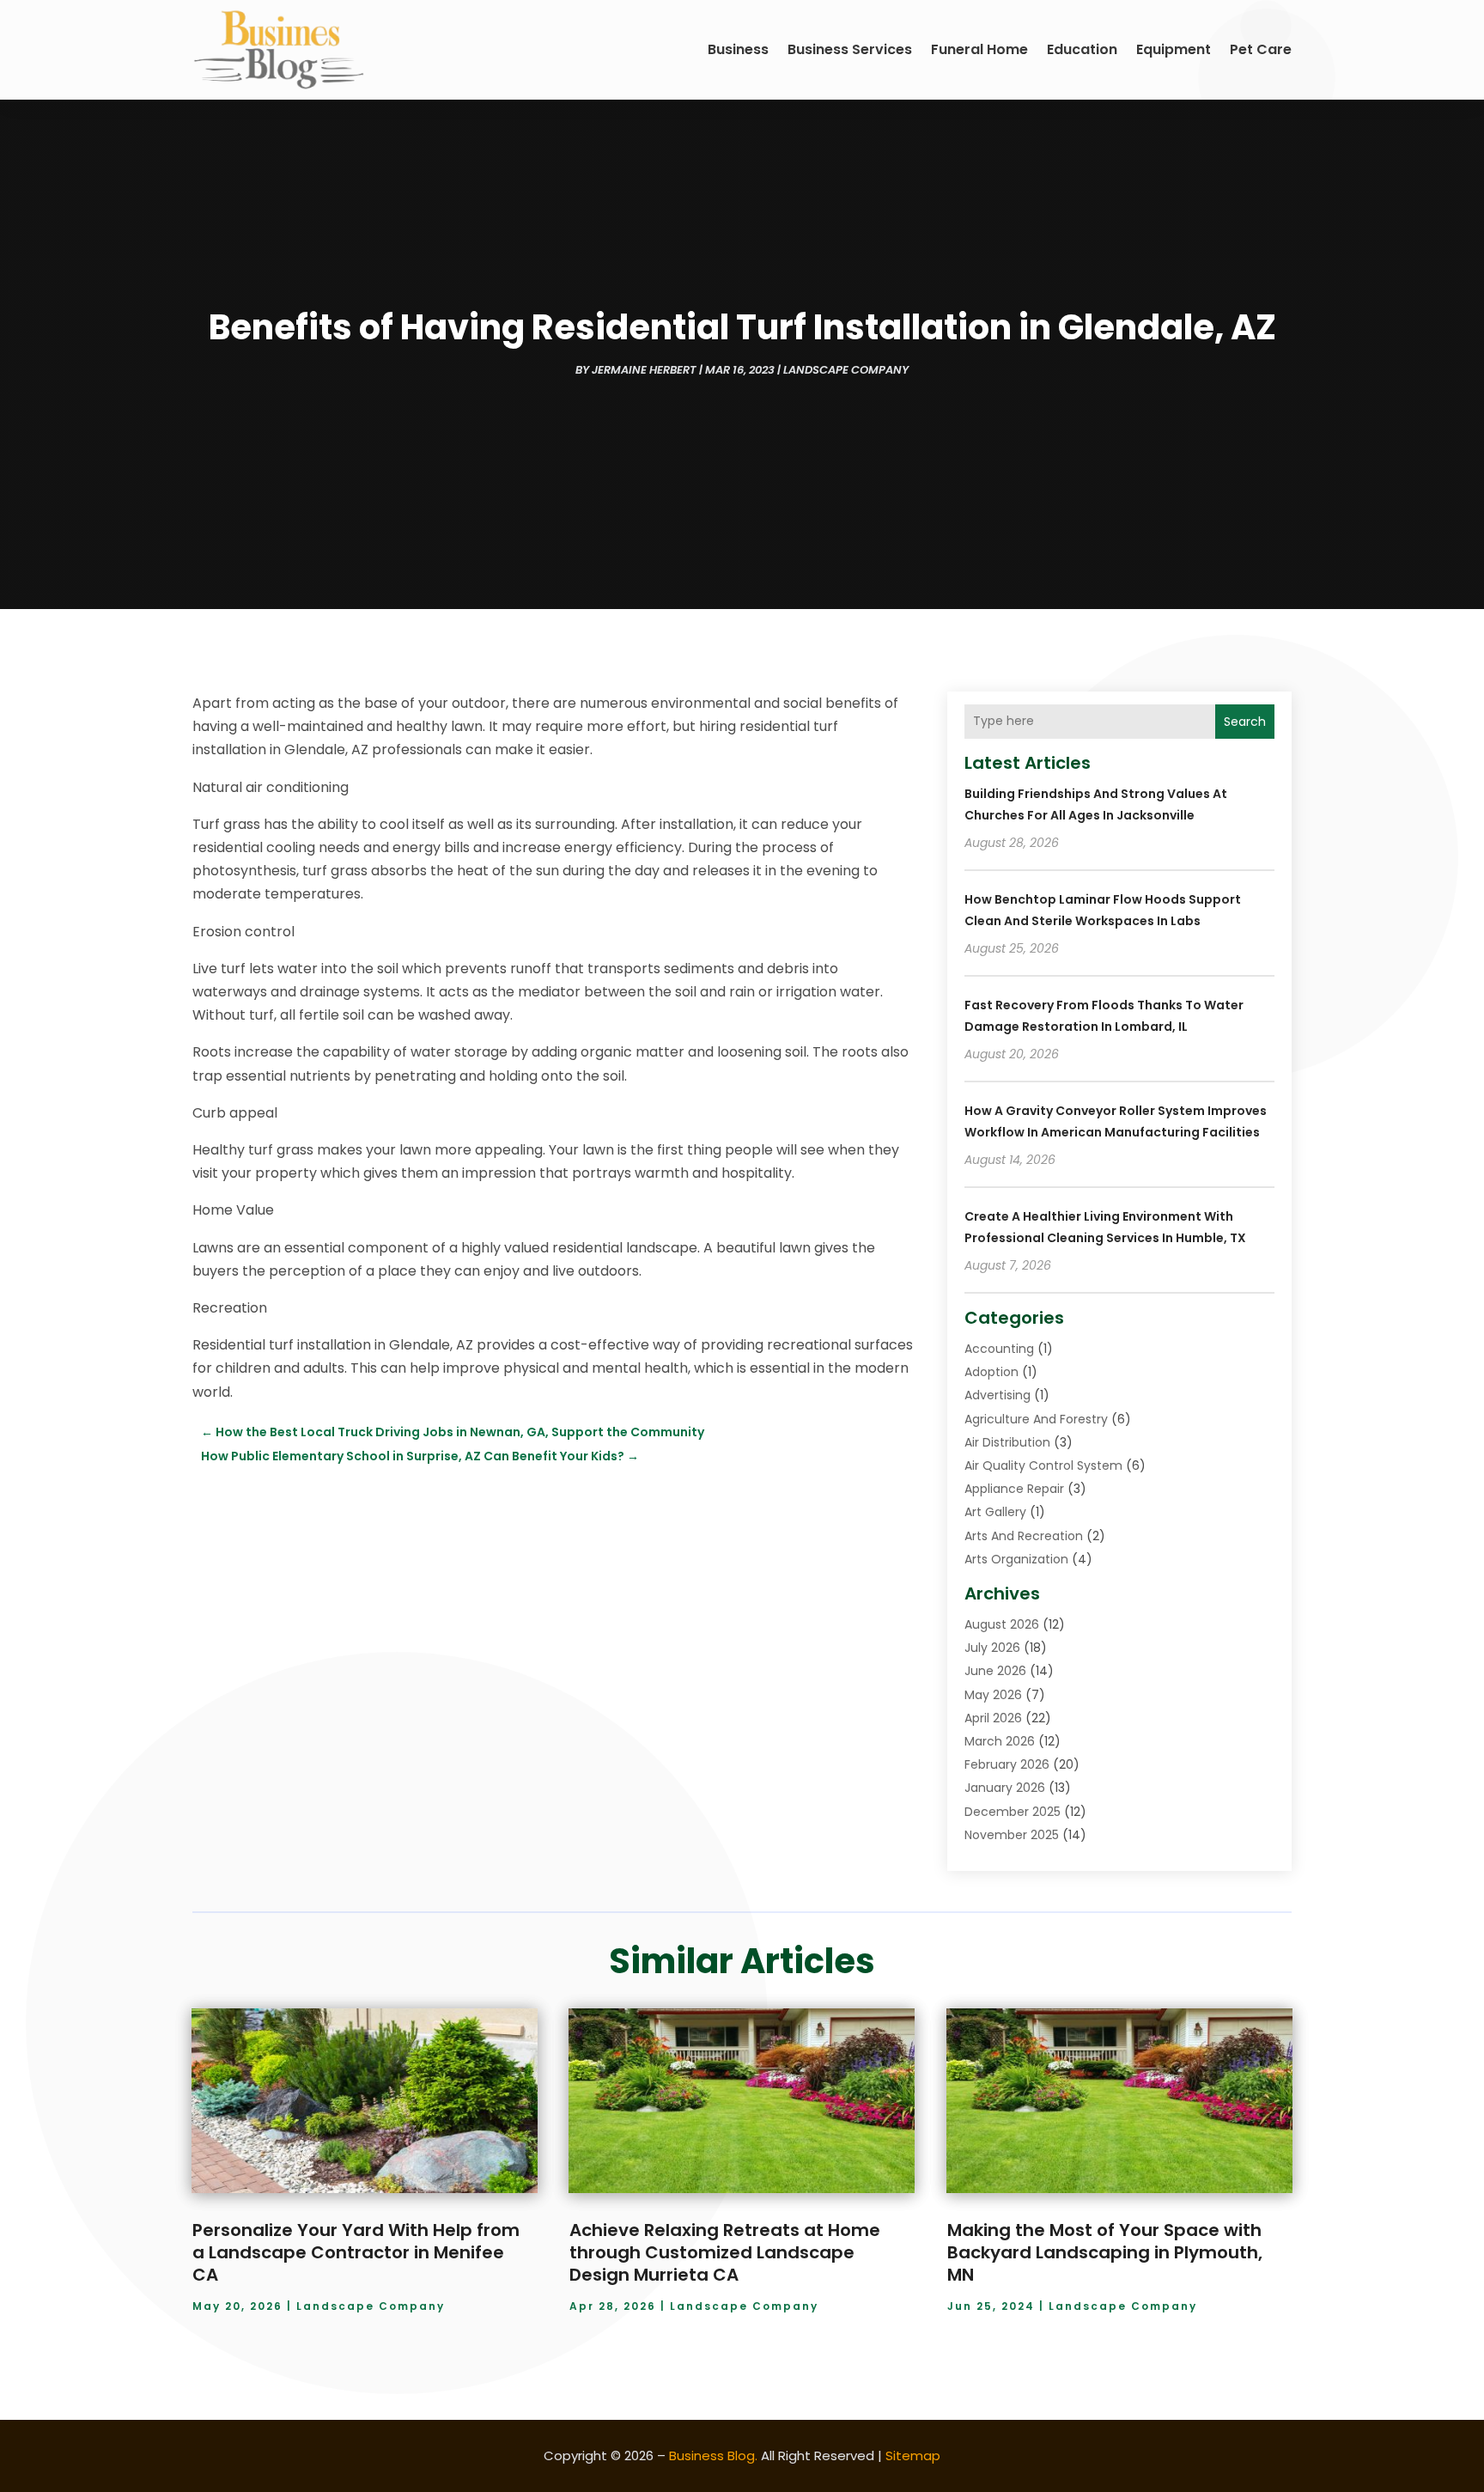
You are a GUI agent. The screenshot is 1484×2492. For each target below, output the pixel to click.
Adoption (991, 1372)
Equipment (1174, 49)
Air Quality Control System (1043, 1465)
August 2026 (1002, 1624)
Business (738, 49)
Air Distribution (1007, 1442)
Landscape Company (846, 370)
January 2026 (1005, 1788)
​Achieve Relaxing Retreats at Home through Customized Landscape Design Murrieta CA (725, 2252)
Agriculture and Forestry (1036, 1419)
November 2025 (1012, 1835)
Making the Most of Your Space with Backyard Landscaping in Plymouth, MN (1105, 2252)
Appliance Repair (1014, 1489)
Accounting (999, 1349)
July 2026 (992, 1648)
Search (1245, 722)
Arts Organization (1016, 1559)
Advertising (997, 1395)
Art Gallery (995, 1512)
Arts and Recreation (1024, 1536)
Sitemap (913, 2455)
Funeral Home (979, 49)
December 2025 (1013, 1812)
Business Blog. (713, 2455)
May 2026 (993, 1695)
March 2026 (1000, 1741)
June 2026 (995, 1671)
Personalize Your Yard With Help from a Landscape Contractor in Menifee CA (356, 2252)
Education (1082, 49)
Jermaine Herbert (644, 370)
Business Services (850, 49)
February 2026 (1007, 1764)
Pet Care (1261, 49)
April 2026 (993, 1718)
